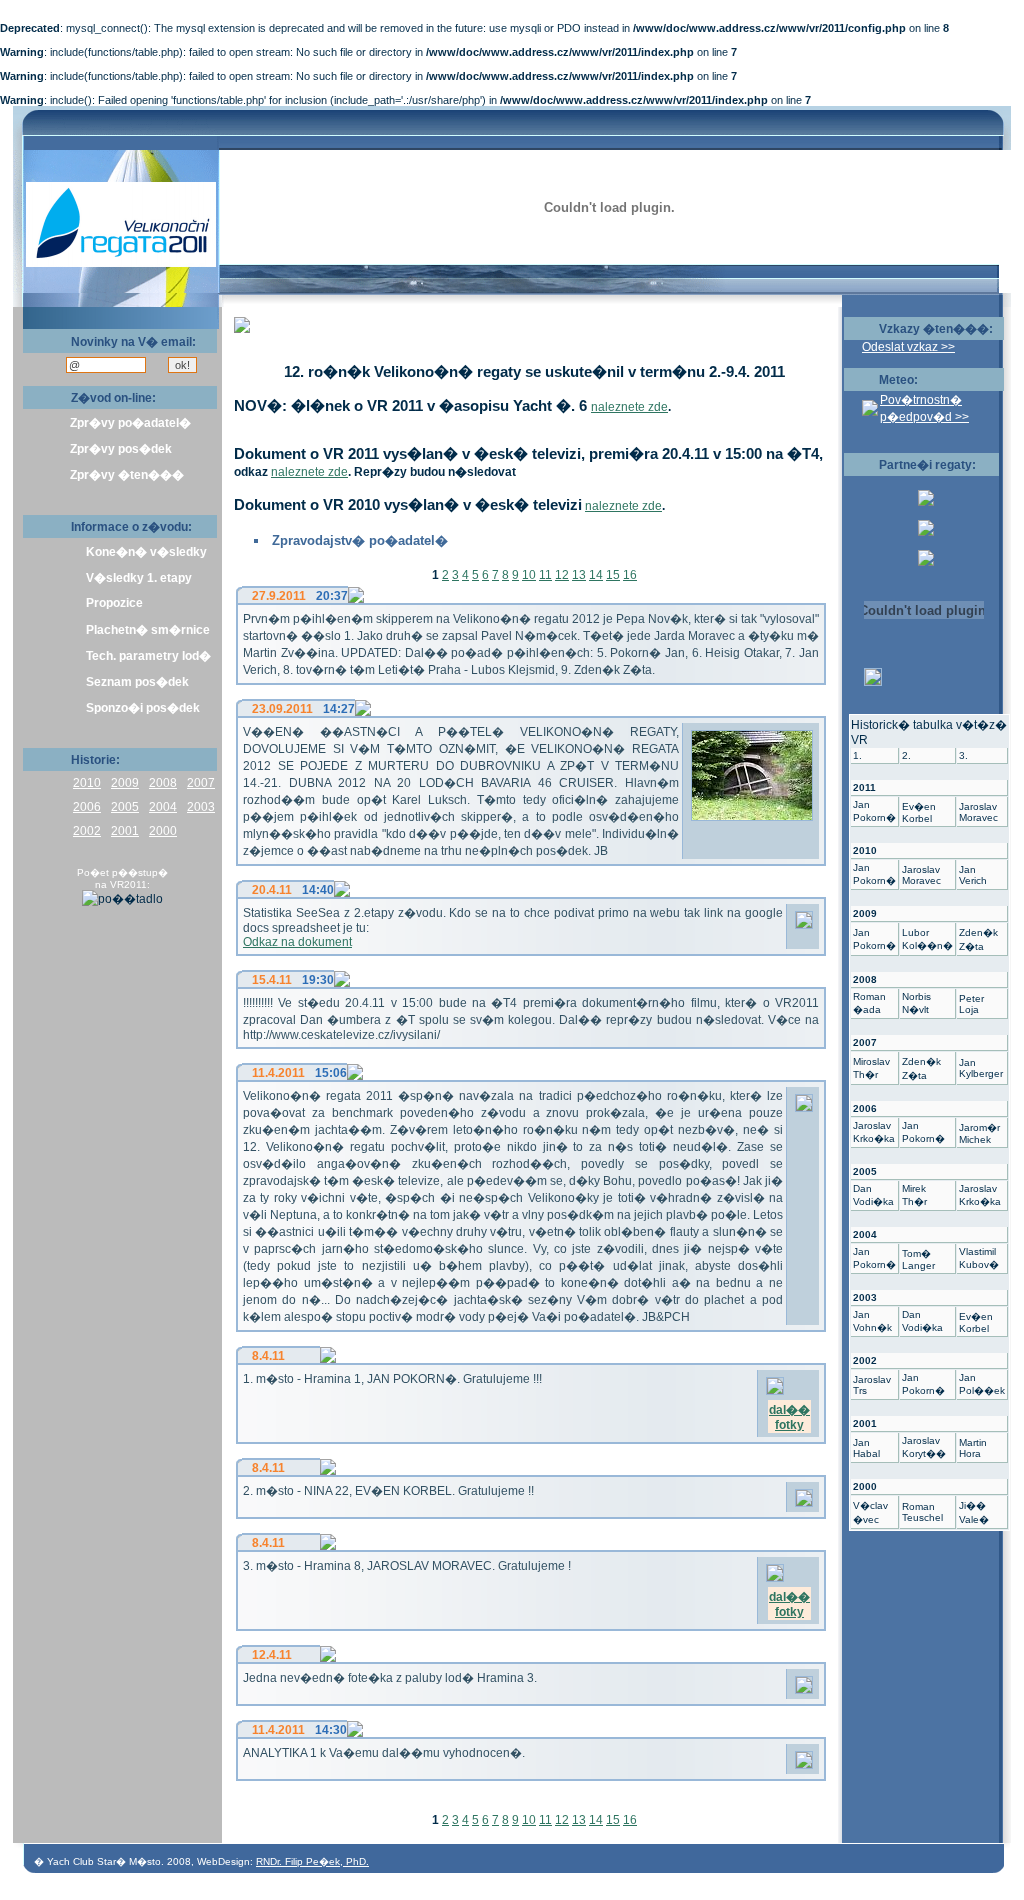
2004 (163, 807)
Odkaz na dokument (297, 942)
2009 (125, 783)
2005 (125, 807)
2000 (163, 831)
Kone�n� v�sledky (146, 552)
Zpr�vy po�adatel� (130, 423)
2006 (87, 807)
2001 (125, 831)
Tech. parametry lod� (148, 656)
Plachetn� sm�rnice (148, 630)
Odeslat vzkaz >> (908, 347)
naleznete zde (629, 407)
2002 (87, 831)
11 (545, 575)
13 (579, 575)
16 (630, 575)
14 (596, 575)
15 (613, 575)
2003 (201, 807)
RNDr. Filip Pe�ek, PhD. (312, 1861)
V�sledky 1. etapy (139, 578)
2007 (201, 783)
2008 (163, 783)
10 (529, 575)
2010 (87, 783)
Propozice (114, 603)
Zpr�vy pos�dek (121, 449)
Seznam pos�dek (137, 682)
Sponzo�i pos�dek (143, 708)
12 (562, 575)
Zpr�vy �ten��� (127, 475)
